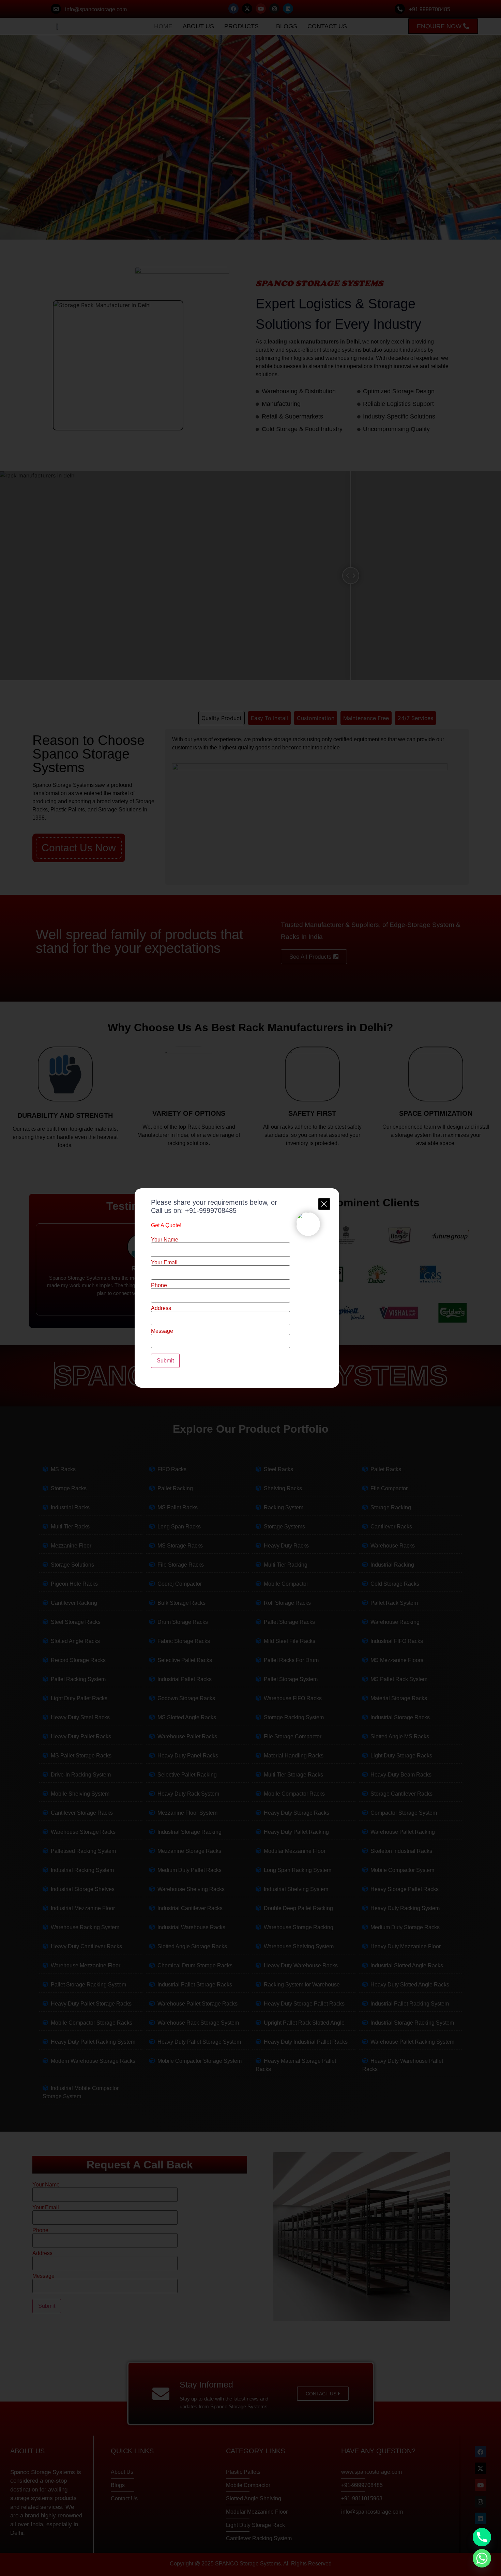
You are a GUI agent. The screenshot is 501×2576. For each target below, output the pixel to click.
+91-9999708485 (211, 1210)
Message (162, 1331)
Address (161, 1308)
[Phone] (482, 2537)
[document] (250, 1288)
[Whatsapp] (482, 2558)
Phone (159, 1285)
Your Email (164, 1263)
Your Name (165, 1240)
